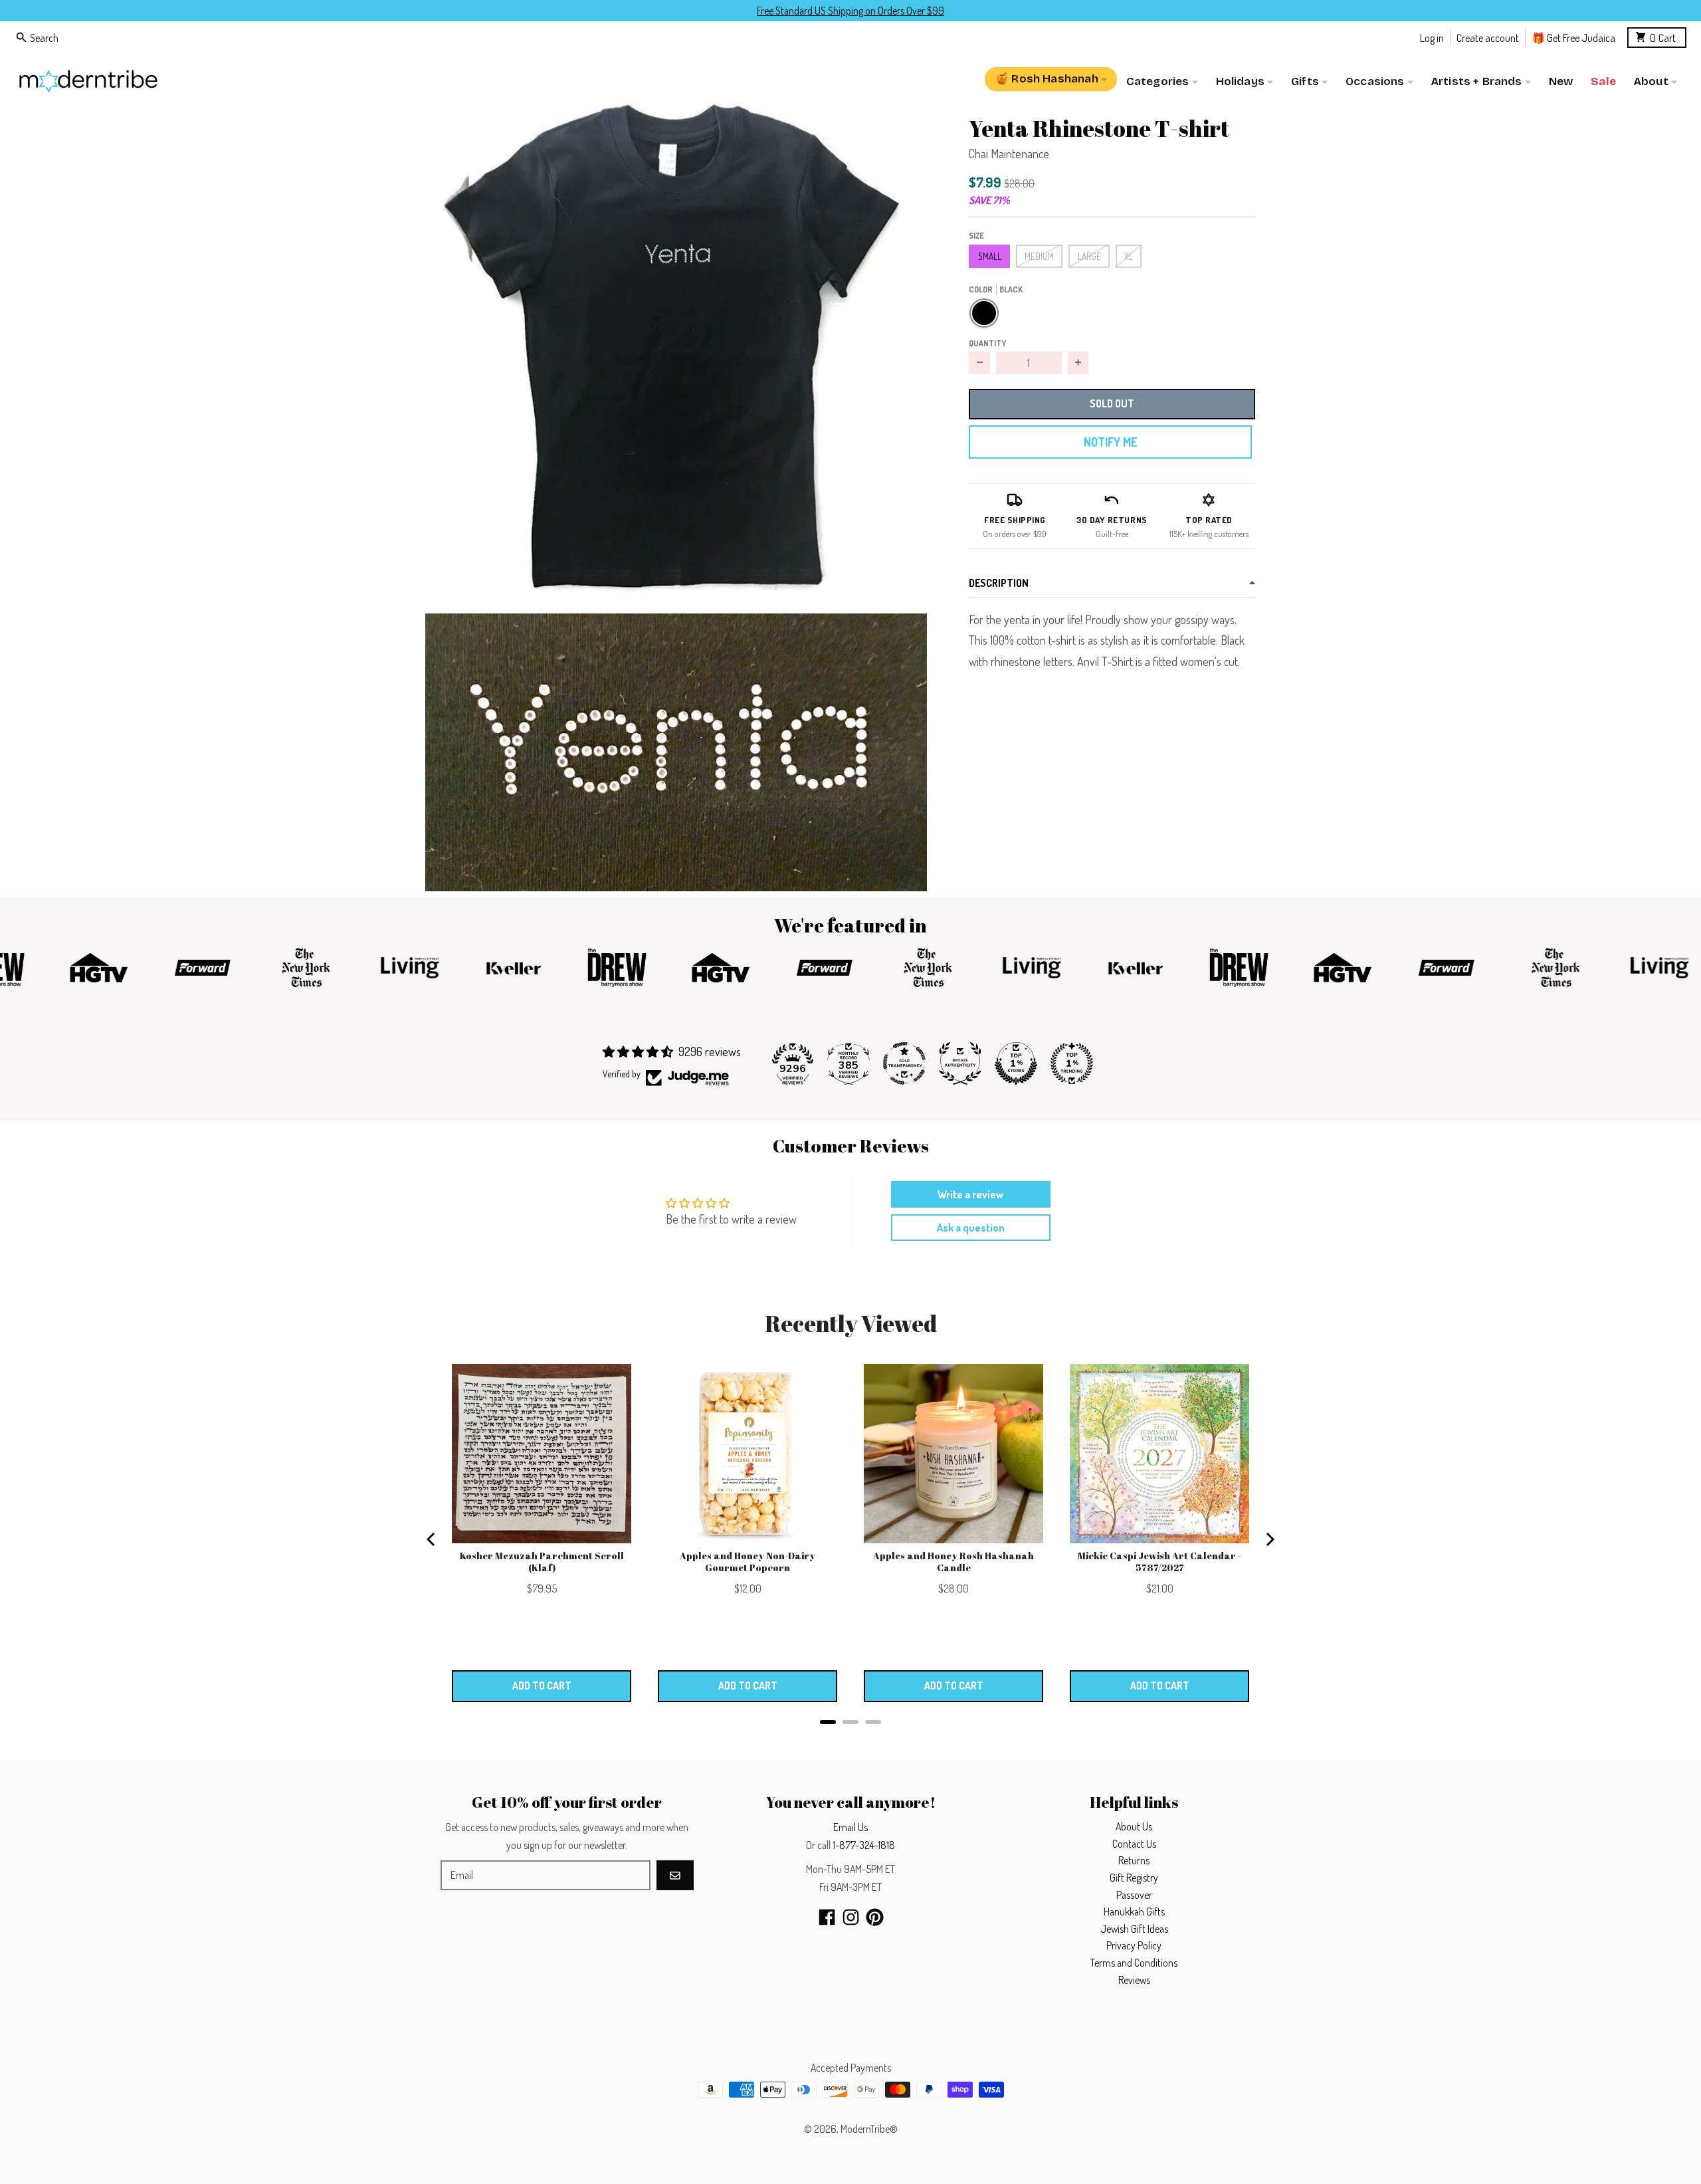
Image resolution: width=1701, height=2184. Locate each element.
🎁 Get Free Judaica (1573, 37)
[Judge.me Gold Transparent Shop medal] (904, 1063)
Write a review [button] (970, 1194)
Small (990, 256)
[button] (676, 354)
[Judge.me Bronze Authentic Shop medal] (960, 1063)
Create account (1488, 37)
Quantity (987, 342)
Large (1089, 256)
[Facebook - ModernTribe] (827, 1917)
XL (1129, 256)
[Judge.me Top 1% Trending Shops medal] (1072, 1063)
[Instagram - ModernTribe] (851, 1917)
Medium (1039, 256)
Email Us (850, 1827)
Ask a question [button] (971, 1228)
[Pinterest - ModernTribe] (875, 1917)
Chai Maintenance (1009, 154)
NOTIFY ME (1110, 442)
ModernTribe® (869, 2129)
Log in (1432, 37)
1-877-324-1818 (864, 1845)
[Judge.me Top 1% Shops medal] (1016, 1063)
